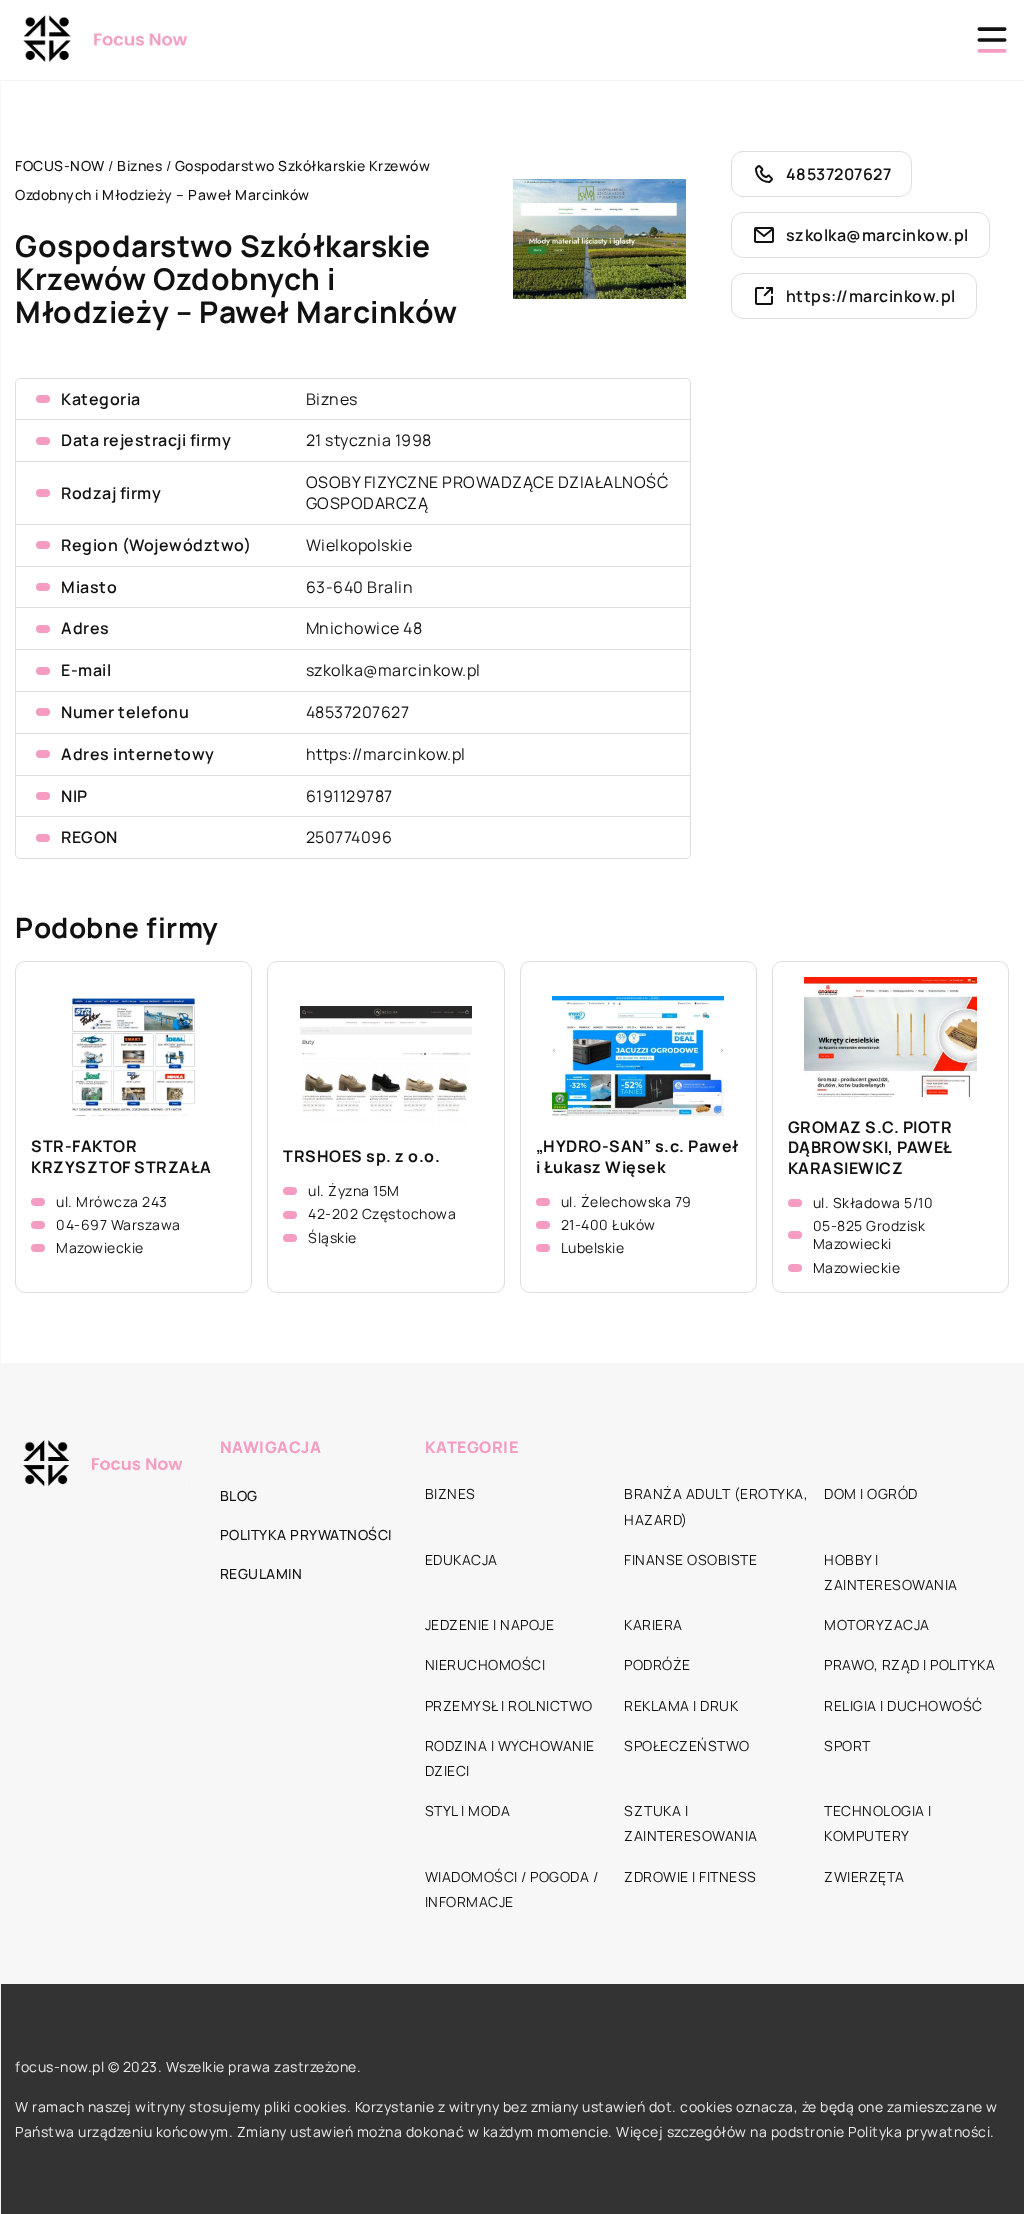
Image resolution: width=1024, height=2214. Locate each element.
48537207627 (358, 712)
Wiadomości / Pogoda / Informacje (512, 1889)
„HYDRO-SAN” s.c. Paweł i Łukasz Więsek (637, 1157)
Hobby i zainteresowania (891, 1572)
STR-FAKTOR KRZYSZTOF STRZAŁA (121, 1157)
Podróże (657, 1664)
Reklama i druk (681, 1705)
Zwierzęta (864, 1876)
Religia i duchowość (903, 1705)
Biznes (332, 399)
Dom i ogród (871, 1493)
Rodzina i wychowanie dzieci (510, 1758)
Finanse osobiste (690, 1559)
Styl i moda (468, 1810)
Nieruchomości (485, 1664)
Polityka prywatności (306, 1534)
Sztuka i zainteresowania (691, 1823)
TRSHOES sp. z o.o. (361, 1156)
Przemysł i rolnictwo (509, 1705)
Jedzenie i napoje (490, 1624)
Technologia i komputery (878, 1823)
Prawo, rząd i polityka (909, 1664)
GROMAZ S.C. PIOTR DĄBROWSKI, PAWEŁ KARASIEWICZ (870, 1148)
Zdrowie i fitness (690, 1876)
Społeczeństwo (687, 1745)
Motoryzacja (877, 1624)
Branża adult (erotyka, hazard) (716, 1506)
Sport (847, 1745)
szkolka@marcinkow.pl (393, 670)
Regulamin (261, 1573)
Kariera (653, 1624)
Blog (239, 1495)
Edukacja (461, 1559)
